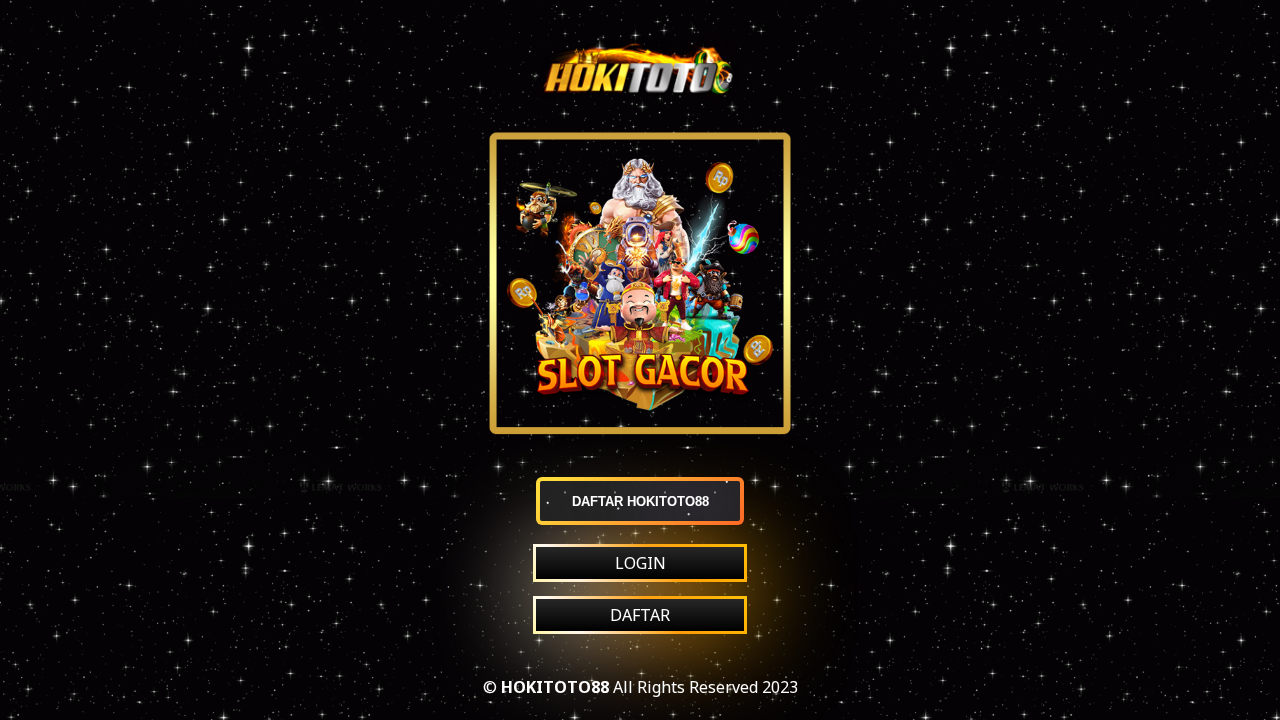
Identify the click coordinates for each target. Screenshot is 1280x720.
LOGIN (640, 563)
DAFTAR (640, 615)
